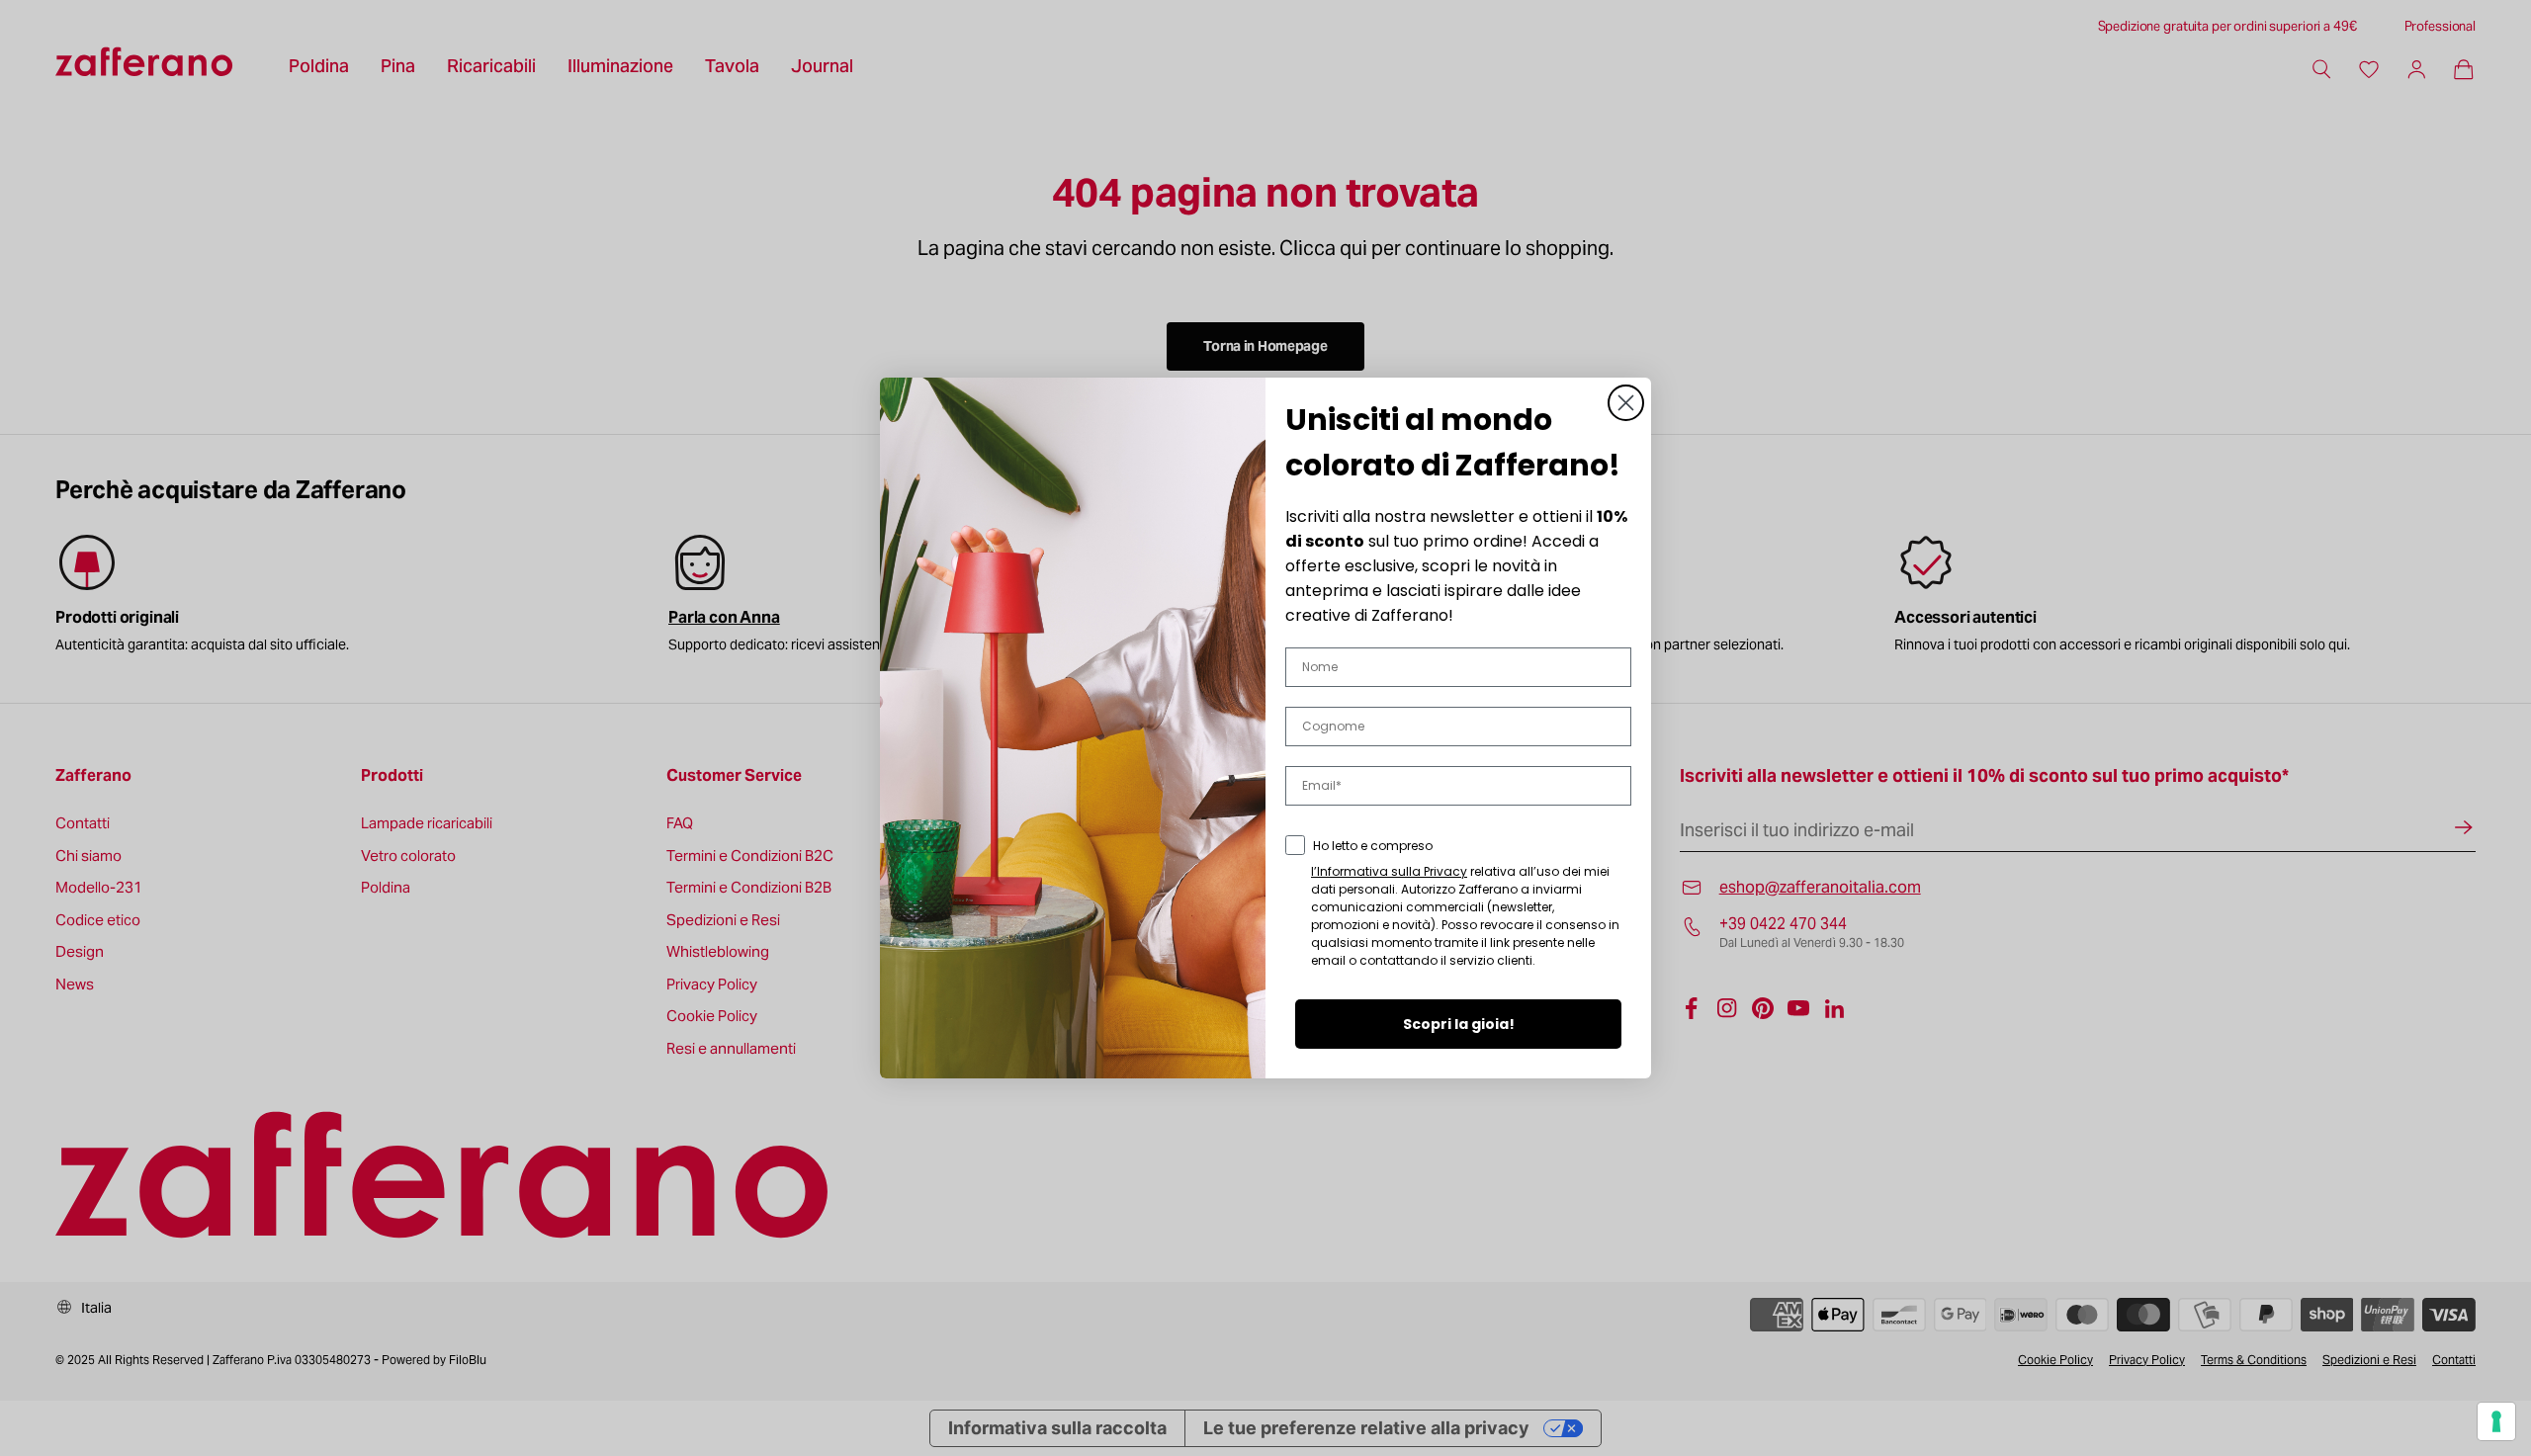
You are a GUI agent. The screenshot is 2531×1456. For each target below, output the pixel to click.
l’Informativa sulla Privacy (1389, 871)
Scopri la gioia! (1459, 1024)
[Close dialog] (1626, 403)
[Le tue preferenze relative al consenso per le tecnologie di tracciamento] (2496, 1421)
